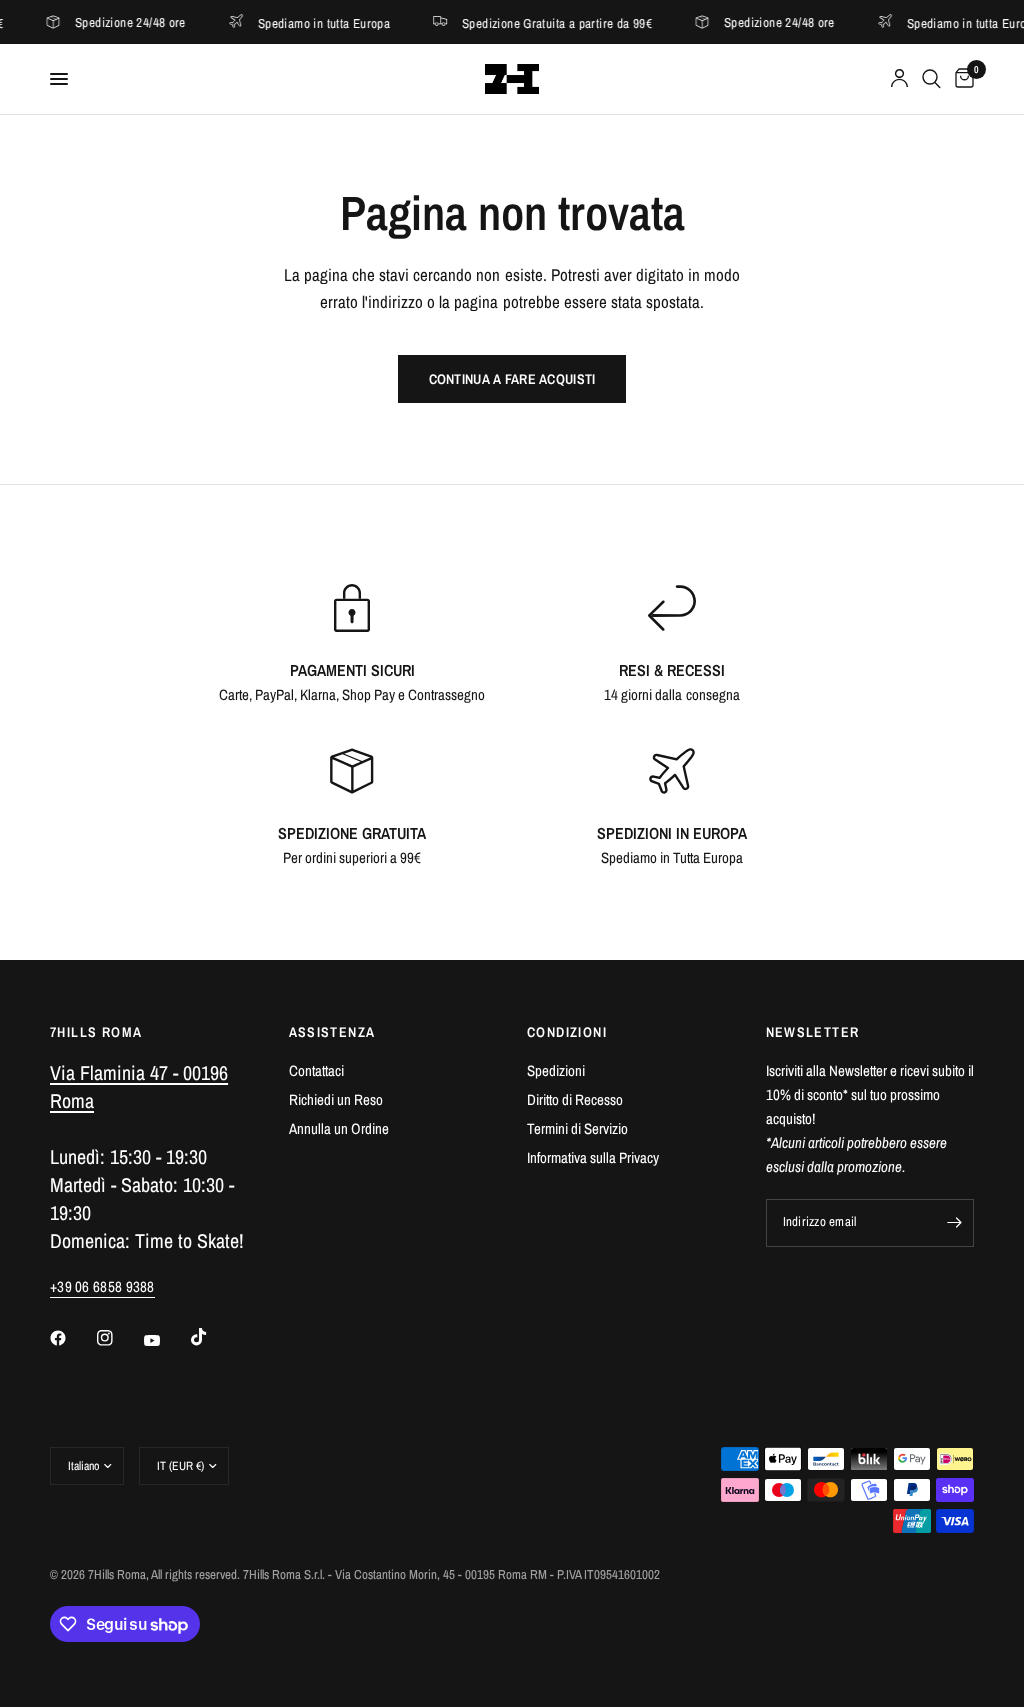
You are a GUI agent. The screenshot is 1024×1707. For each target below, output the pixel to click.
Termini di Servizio (577, 1128)
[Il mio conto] (899, 79)
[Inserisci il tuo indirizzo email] (954, 1223)
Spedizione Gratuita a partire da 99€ (530, 22)
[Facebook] (72, 1338)
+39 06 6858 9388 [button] (102, 1286)
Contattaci (316, 1070)
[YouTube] (166, 1340)
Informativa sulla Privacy (593, 1157)
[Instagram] (119, 1338)
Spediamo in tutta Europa (297, 22)
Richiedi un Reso (336, 1099)
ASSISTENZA (332, 1032)
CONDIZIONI (567, 1032)
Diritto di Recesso (575, 1099)
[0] (961, 79)
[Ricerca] (931, 79)
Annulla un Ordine (339, 1128)
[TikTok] (213, 1337)
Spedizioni (556, 1070)
